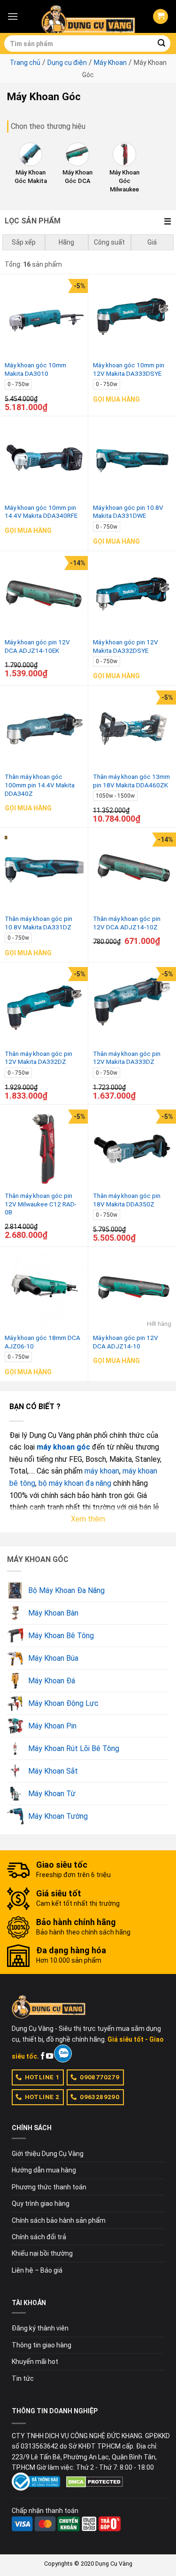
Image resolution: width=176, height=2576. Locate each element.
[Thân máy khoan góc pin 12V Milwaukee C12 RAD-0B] (44, 1149)
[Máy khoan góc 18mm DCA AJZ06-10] (44, 1291)
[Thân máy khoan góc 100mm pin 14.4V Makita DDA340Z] (44, 730)
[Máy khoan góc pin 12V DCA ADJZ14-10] (132, 1291)
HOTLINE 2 (42, 2097)
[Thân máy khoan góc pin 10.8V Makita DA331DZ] (44, 872)
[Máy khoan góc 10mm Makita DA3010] (44, 318)
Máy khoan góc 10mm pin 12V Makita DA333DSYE (129, 369)
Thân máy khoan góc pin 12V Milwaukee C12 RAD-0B (41, 1204)
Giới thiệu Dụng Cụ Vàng (48, 2154)
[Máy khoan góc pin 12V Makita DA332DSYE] (132, 595)
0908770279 (99, 2077)
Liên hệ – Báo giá (37, 2270)
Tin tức (23, 2378)
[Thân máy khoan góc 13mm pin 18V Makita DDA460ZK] (132, 730)
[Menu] (13, 16)
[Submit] (161, 44)
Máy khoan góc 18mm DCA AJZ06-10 (42, 1342)
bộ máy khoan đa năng (75, 1483)
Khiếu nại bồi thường (42, 2253)
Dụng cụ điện (67, 63)
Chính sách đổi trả (39, 2237)
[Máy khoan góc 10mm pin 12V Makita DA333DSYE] (132, 318)
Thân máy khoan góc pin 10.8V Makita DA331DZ (38, 923)
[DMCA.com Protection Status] (95, 2481)
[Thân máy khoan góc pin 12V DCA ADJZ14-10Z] (132, 872)
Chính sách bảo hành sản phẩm (59, 2220)
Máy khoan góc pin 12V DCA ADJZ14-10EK (37, 646)
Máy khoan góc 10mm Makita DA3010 (35, 369)
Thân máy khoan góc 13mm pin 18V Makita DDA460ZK (131, 781)
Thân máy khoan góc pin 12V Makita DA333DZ (127, 1058)
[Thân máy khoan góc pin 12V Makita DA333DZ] (132, 1007)
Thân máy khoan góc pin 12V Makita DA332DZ (38, 1058)
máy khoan (102, 1471)
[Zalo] (63, 2053)
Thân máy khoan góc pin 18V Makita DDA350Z (127, 1200)
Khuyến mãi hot (35, 2362)
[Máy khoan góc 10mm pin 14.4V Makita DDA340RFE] (44, 460)
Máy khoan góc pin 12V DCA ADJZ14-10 (126, 1342)
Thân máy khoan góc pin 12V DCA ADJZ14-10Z (127, 923)
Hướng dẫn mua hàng (44, 2170)
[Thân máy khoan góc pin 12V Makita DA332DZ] (44, 1007)
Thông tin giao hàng (42, 2345)
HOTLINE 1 (42, 2077)
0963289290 (99, 2097)
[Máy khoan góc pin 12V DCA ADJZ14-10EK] (44, 595)
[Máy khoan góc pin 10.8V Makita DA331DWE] (132, 460)
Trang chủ (25, 63)
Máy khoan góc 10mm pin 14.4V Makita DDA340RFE (41, 512)
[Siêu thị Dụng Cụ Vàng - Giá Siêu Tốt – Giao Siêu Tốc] (88, 16)
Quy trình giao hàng (41, 2203)
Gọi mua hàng (116, 399)
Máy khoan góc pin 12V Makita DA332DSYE (126, 646)
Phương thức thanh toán (49, 2187)
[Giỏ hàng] (161, 17)
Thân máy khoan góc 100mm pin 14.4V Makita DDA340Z (40, 785)
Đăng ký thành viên (40, 2328)
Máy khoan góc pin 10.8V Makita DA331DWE (128, 512)
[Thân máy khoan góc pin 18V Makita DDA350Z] (132, 1149)
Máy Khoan (110, 63)
